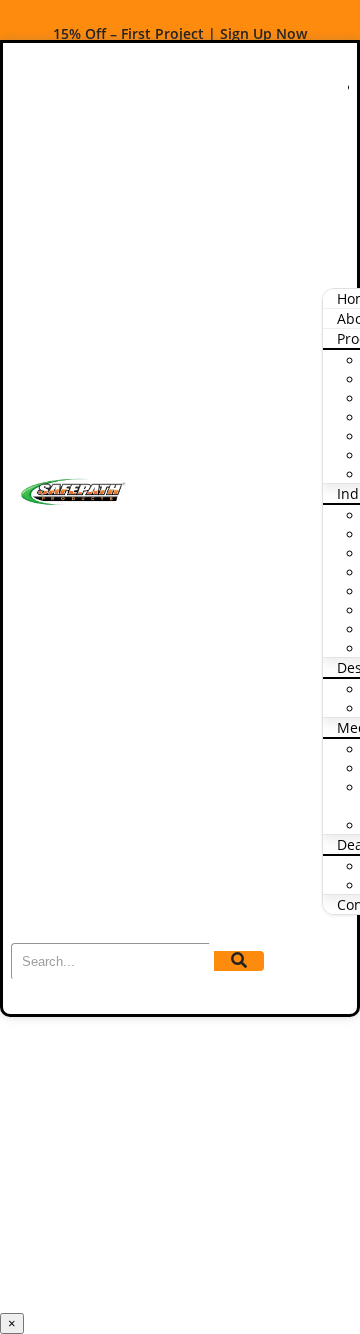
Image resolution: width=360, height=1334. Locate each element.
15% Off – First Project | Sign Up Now (180, 33)
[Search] (239, 961)
